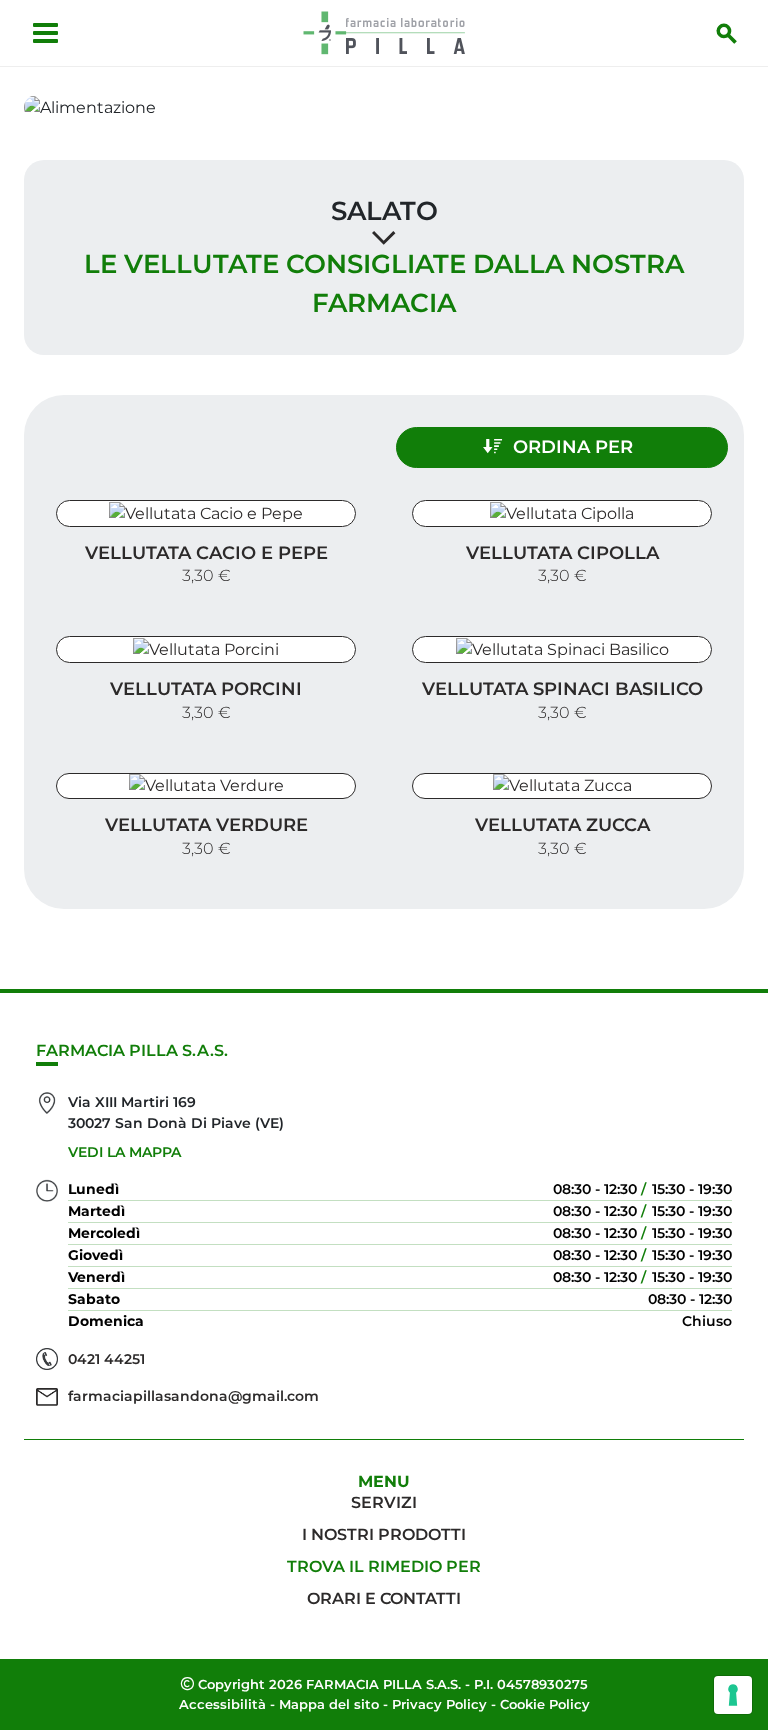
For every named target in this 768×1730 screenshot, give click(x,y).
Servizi (384, 1502)
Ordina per (573, 447)
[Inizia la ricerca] (727, 33)
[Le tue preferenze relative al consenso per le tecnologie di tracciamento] (733, 1695)
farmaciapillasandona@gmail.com (193, 1396)
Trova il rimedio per (384, 1566)
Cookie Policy (545, 1704)
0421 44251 (106, 1359)
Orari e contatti (384, 1598)
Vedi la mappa (124, 1152)
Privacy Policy (439, 1704)
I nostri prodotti (384, 1534)
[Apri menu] (45, 33)
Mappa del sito (329, 1704)
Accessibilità (222, 1704)
